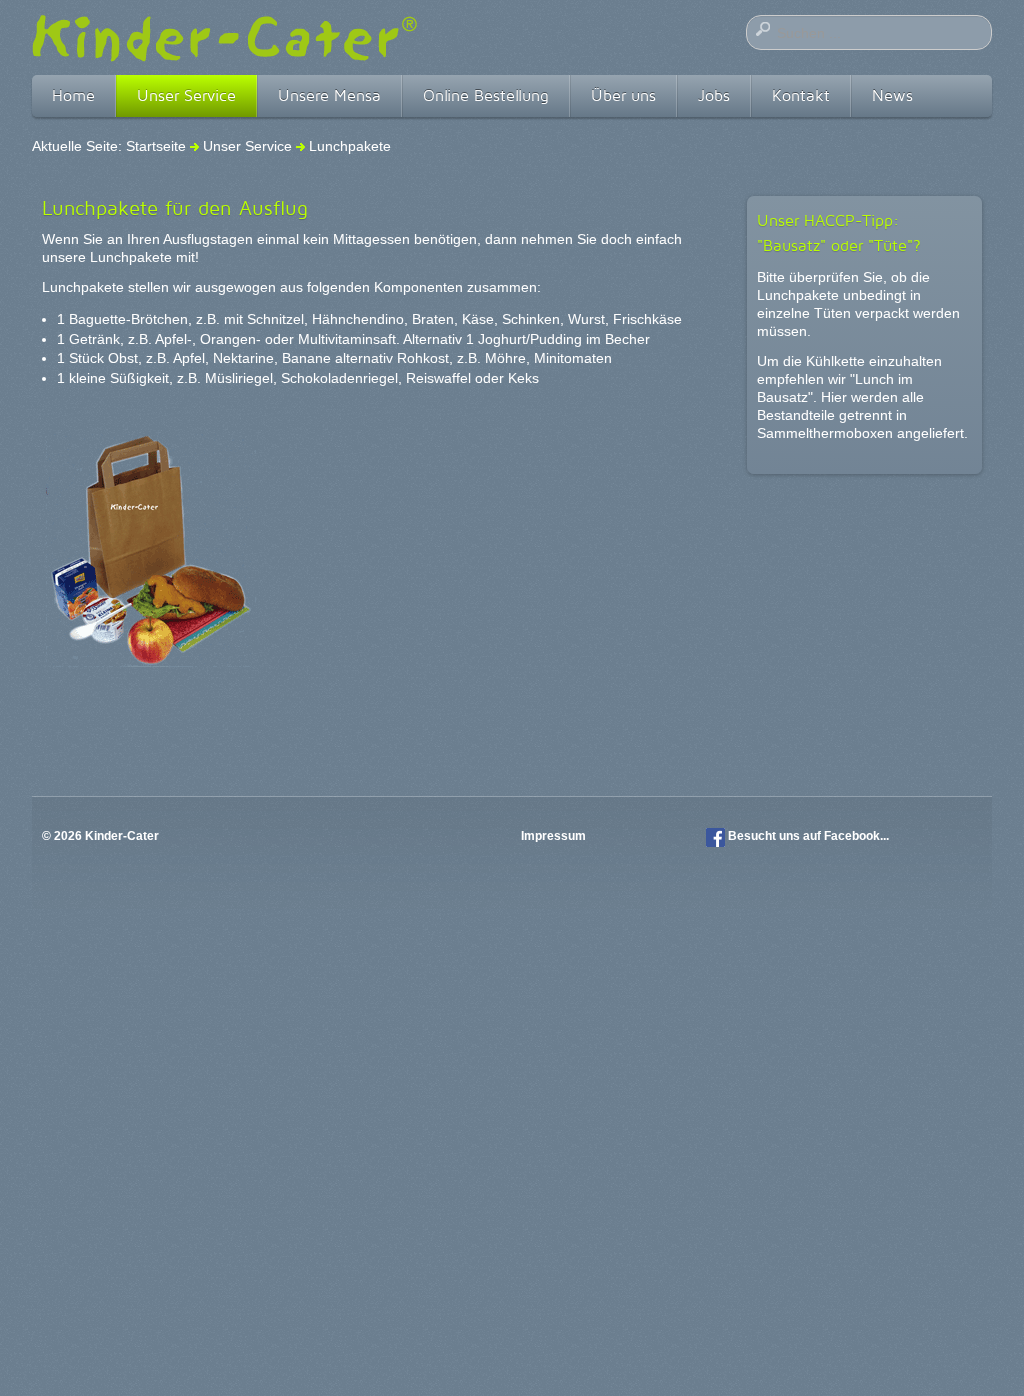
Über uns (623, 95)
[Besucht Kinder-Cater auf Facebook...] (715, 836)
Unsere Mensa (329, 95)
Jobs (714, 95)
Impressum (555, 836)
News (892, 95)
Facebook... (856, 836)
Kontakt (801, 95)
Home (73, 95)
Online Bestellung (486, 95)
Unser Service (186, 95)
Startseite (156, 146)
